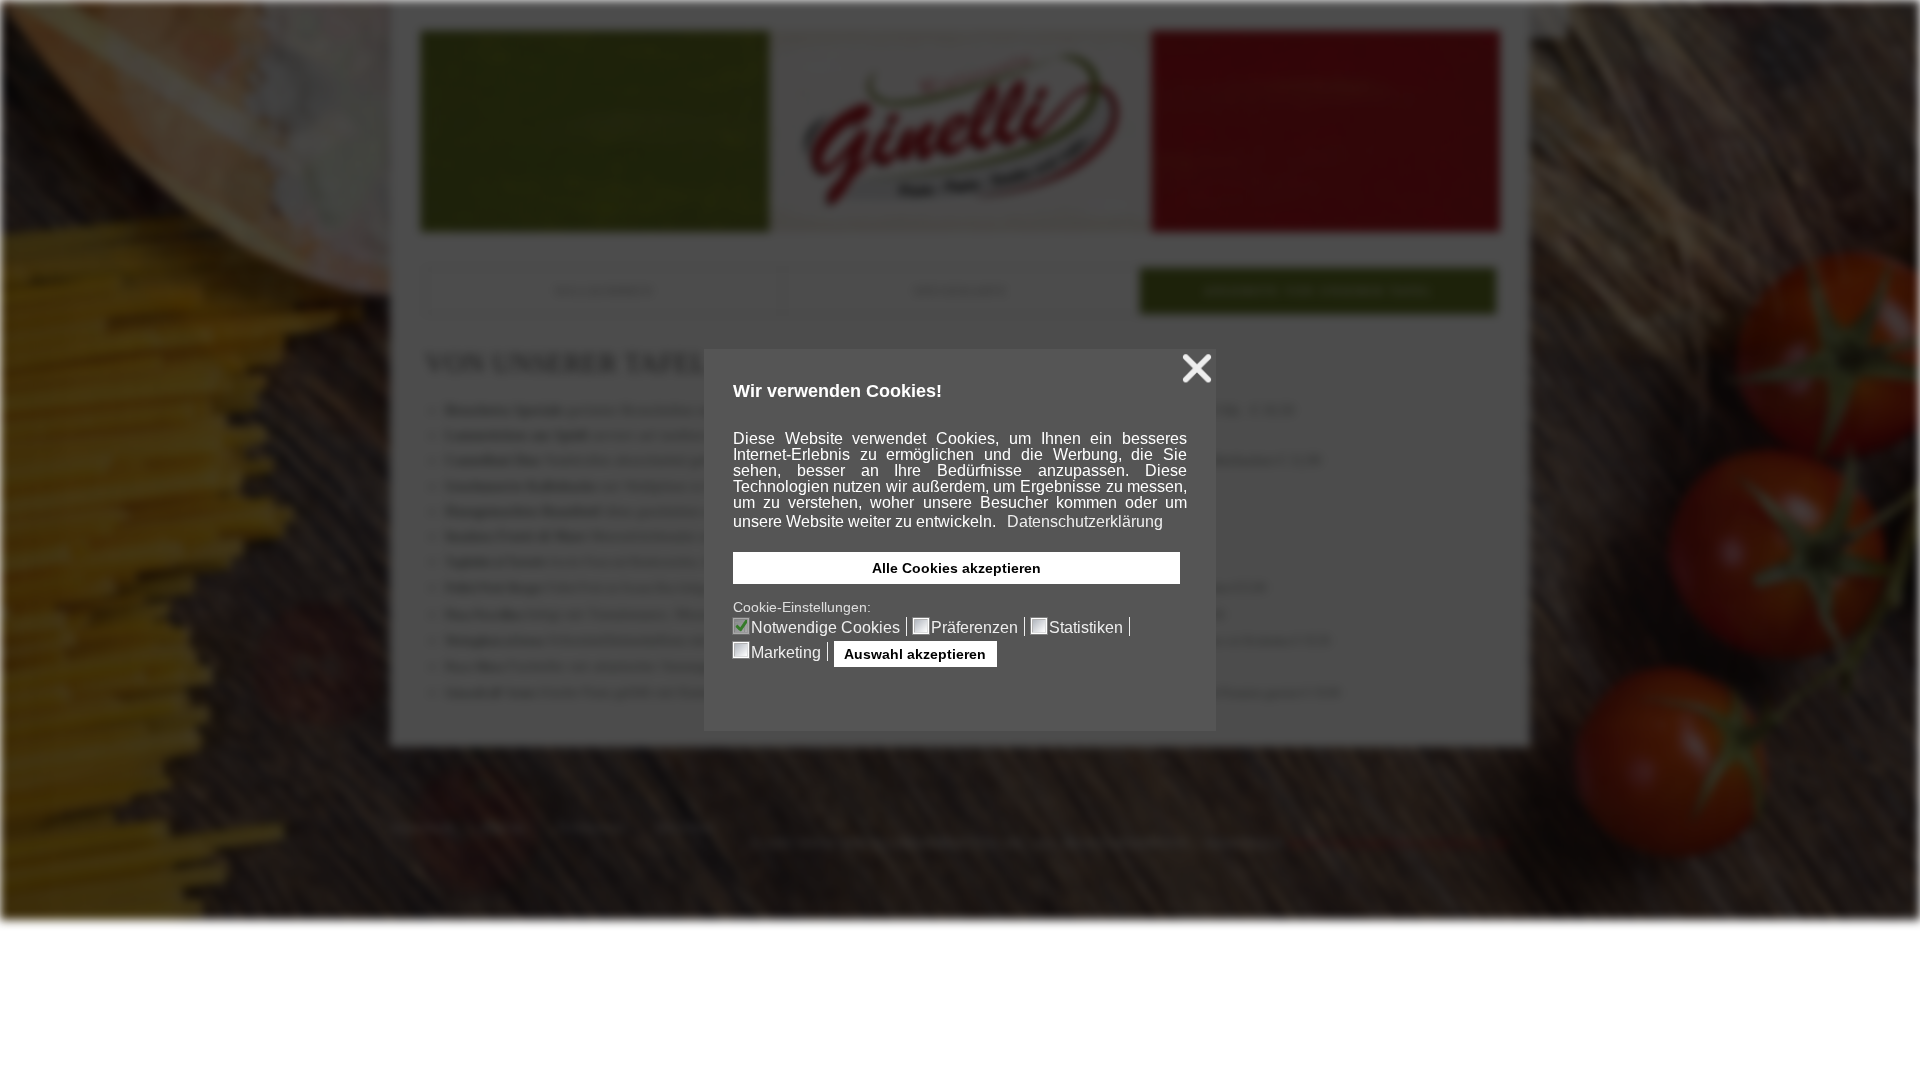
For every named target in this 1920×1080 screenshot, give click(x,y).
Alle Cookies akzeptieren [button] (956, 568)
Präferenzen (974, 628)
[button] (997, 524)
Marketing (786, 653)
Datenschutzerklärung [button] (1085, 521)
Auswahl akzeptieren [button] (915, 654)
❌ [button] (1197, 368)
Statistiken (1086, 628)
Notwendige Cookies (825, 628)
